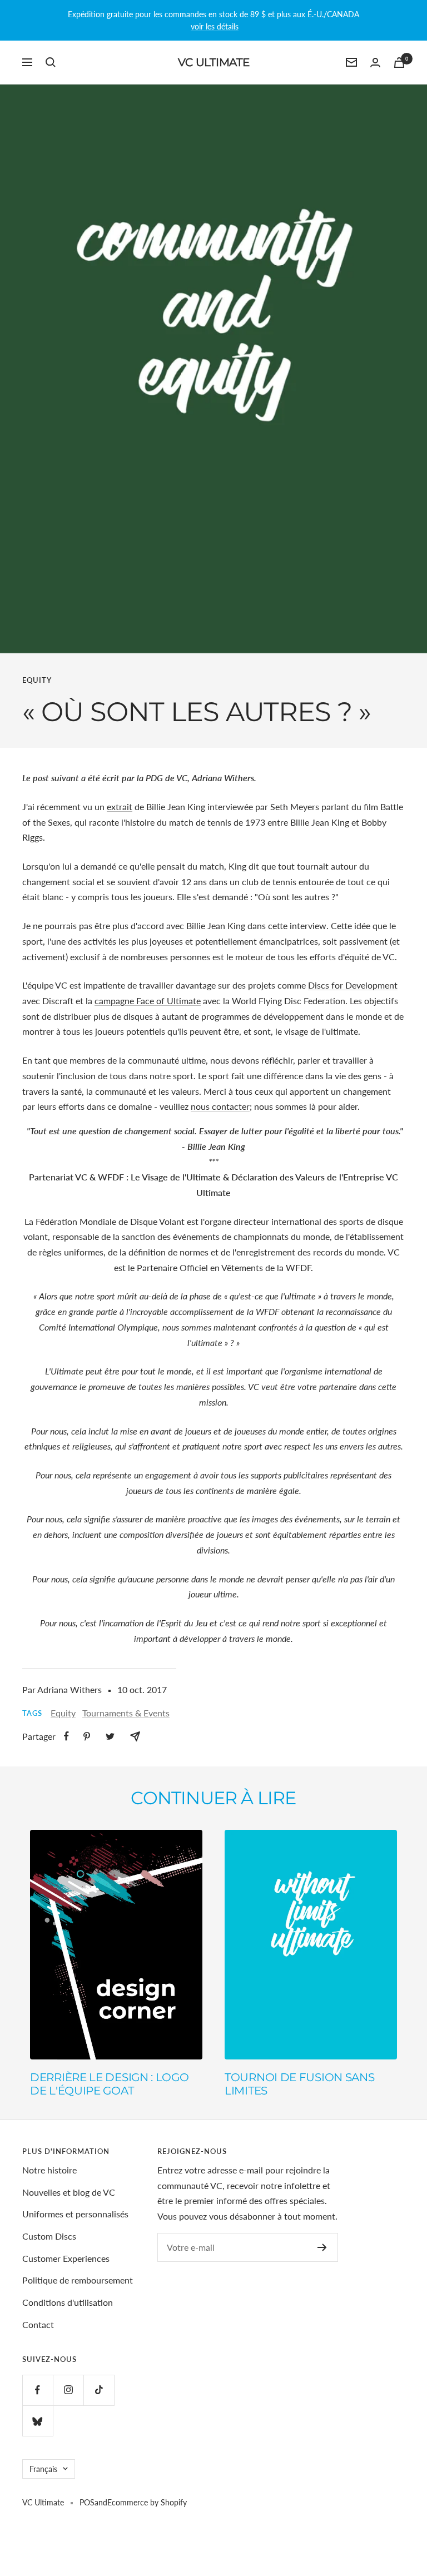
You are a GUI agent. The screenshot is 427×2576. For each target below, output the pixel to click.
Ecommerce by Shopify (147, 2502)
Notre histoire (49, 2170)
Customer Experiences (66, 2258)
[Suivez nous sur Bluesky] (38, 2421)
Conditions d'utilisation (68, 2302)
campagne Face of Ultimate (148, 1001)
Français (43, 2469)
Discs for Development (353, 985)
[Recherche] (51, 62)
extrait (120, 806)
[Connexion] (375, 63)
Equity (37, 680)
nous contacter (220, 1106)
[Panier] (399, 63)
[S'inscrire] (322, 2247)
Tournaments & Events (126, 1713)
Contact (38, 2324)
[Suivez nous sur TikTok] (99, 2390)
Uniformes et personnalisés (75, 2214)
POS (87, 2502)
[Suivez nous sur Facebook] (38, 2390)
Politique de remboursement (78, 2280)
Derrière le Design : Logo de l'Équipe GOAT (110, 2084)
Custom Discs (49, 2236)
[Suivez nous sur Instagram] (68, 2390)
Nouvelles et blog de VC (69, 2192)
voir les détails (215, 26)
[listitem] (66, 1736)
